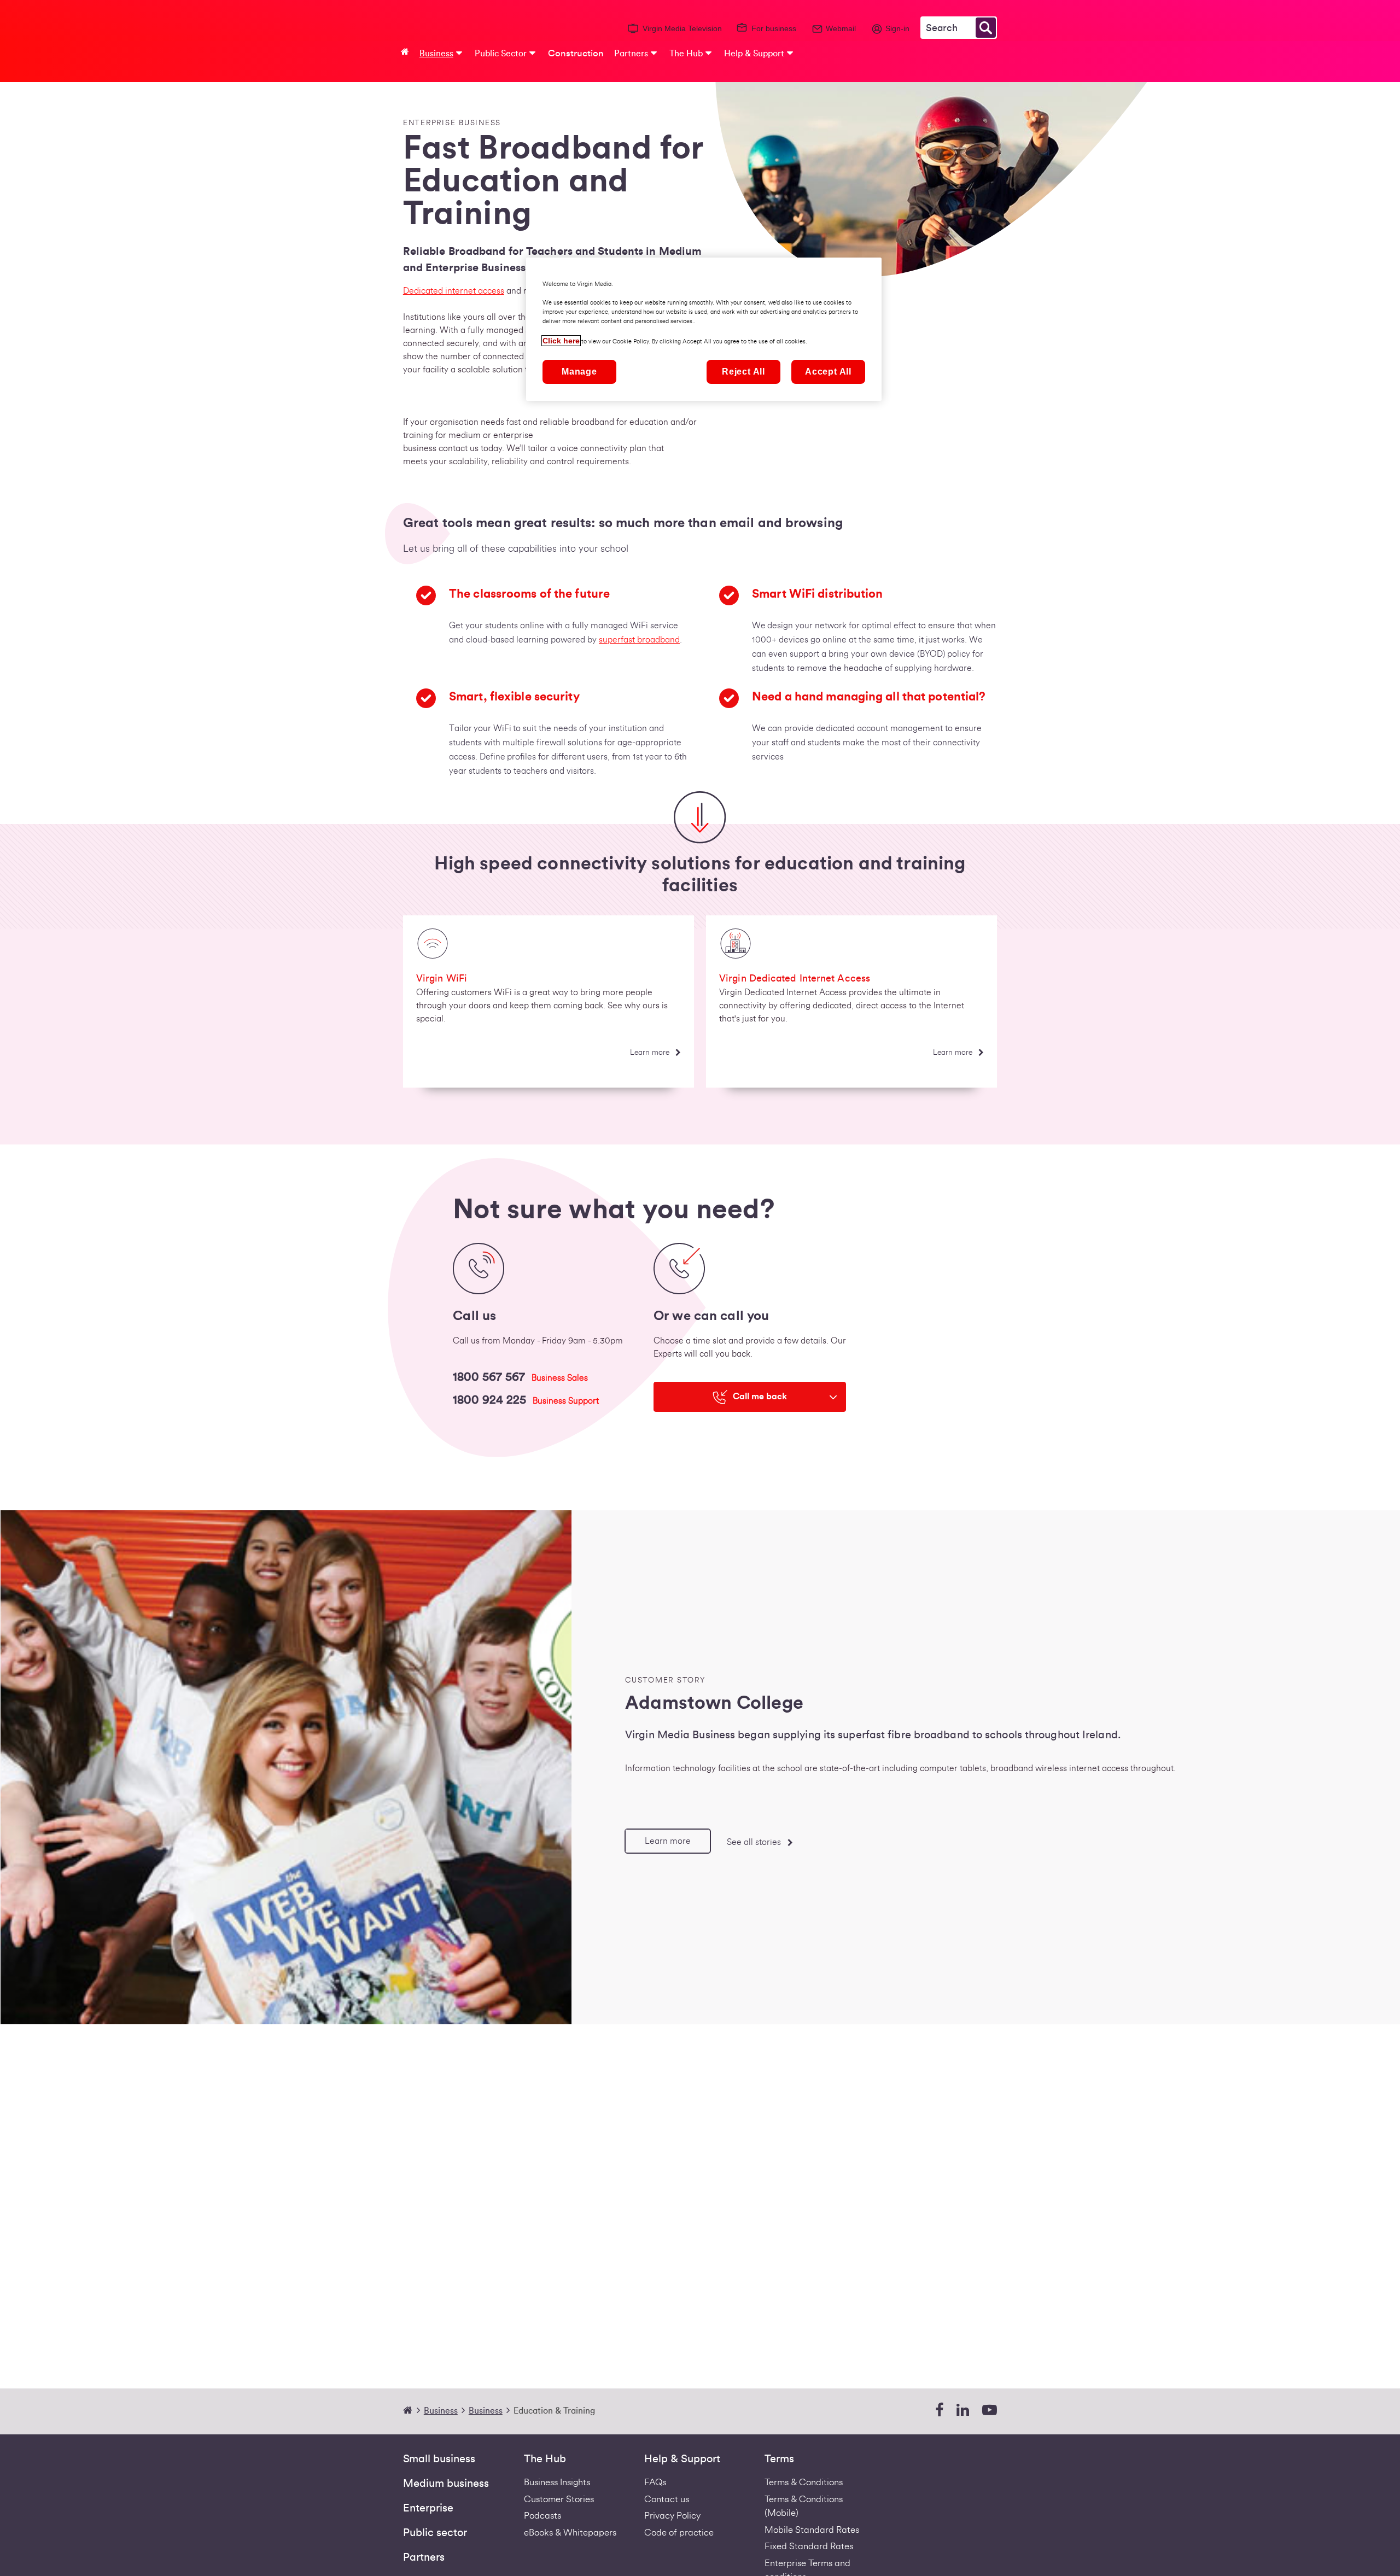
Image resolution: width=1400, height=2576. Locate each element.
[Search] (986, 28)
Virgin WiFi (442, 978)
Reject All (743, 372)
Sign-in (897, 28)
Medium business (446, 2484)
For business (774, 28)
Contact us (667, 2499)
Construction (576, 53)
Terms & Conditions (804, 2482)
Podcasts (542, 2516)
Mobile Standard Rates (812, 2530)
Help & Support (682, 2459)
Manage (579, 372)
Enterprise (428, 2508)
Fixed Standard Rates (809, 2546)
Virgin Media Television (682, 28)
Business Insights (557, 2482)
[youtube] (990, 2411)
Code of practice (679, 2533)
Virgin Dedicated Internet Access (795, 978)
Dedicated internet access (454, 291)
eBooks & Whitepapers (570, 2533)
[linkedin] (963, 2411)
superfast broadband (639, 640)
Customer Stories (559, 2499)
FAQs (655, 2482)
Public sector (435, 2533)
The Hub (545, 2459)
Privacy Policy (672, 2516)
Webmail (841, 28)
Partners (424, 2557)
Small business (439, 2459)
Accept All (828, 372)
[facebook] (939, 2411)
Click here (561, 341)
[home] (412, 2411)
